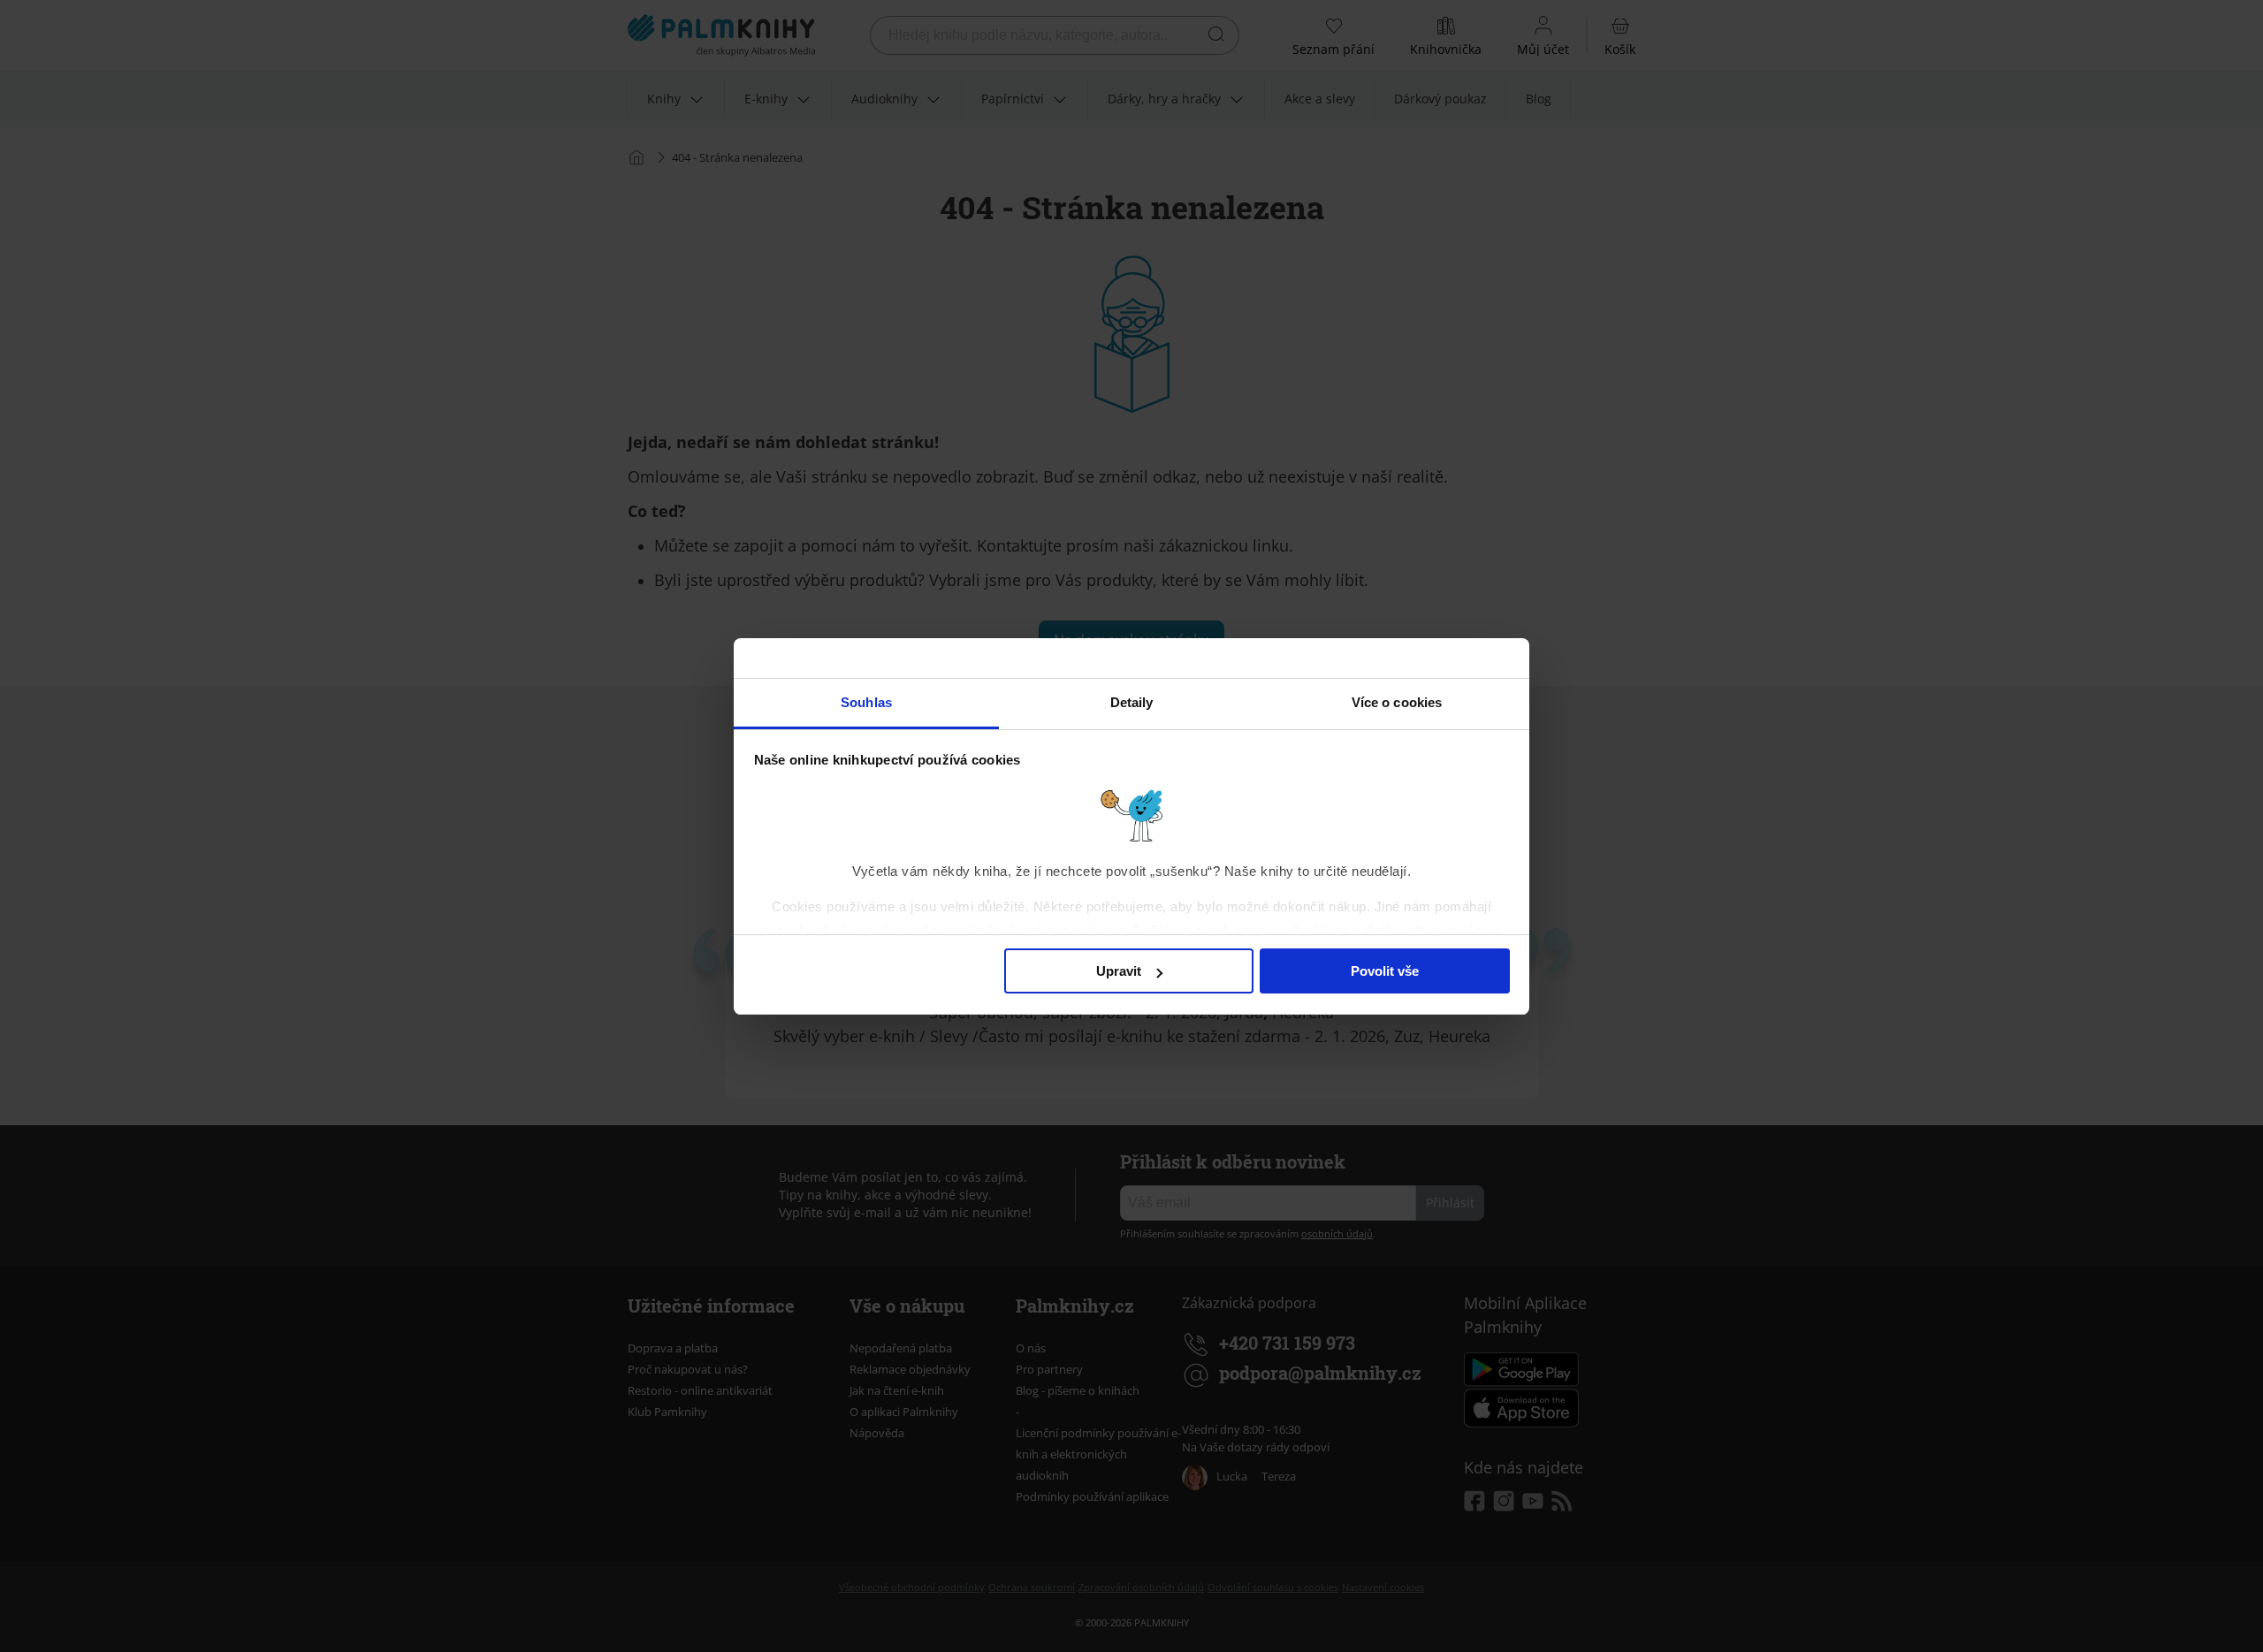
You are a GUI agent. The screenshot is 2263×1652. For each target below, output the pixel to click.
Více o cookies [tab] (1397, 702)
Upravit (1119, 971)
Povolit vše (1385, 971)
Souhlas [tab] (866, 702)
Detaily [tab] (1132, 702)
